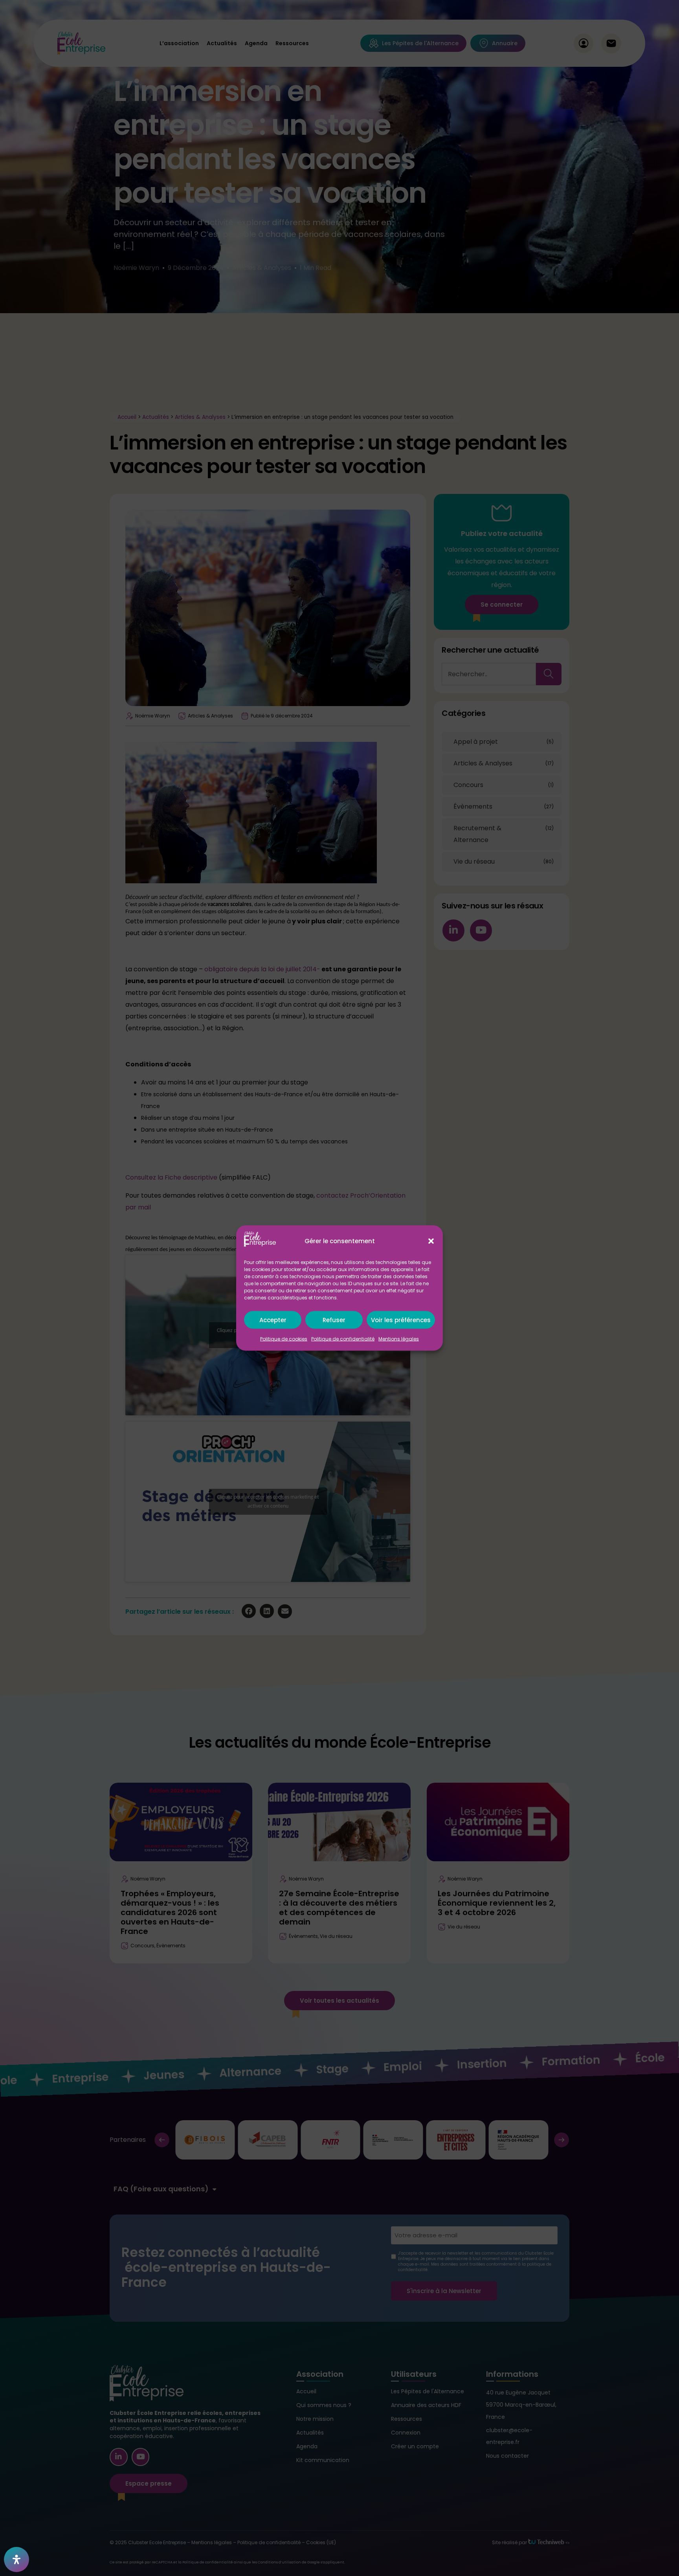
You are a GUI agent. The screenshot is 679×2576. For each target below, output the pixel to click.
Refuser (334, 1320)
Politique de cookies (284, 1339)
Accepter (273, 1320)
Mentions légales (399, 1339)
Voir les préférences (401, 1320)
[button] (431, 1241)
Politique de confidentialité (343, 1339)
